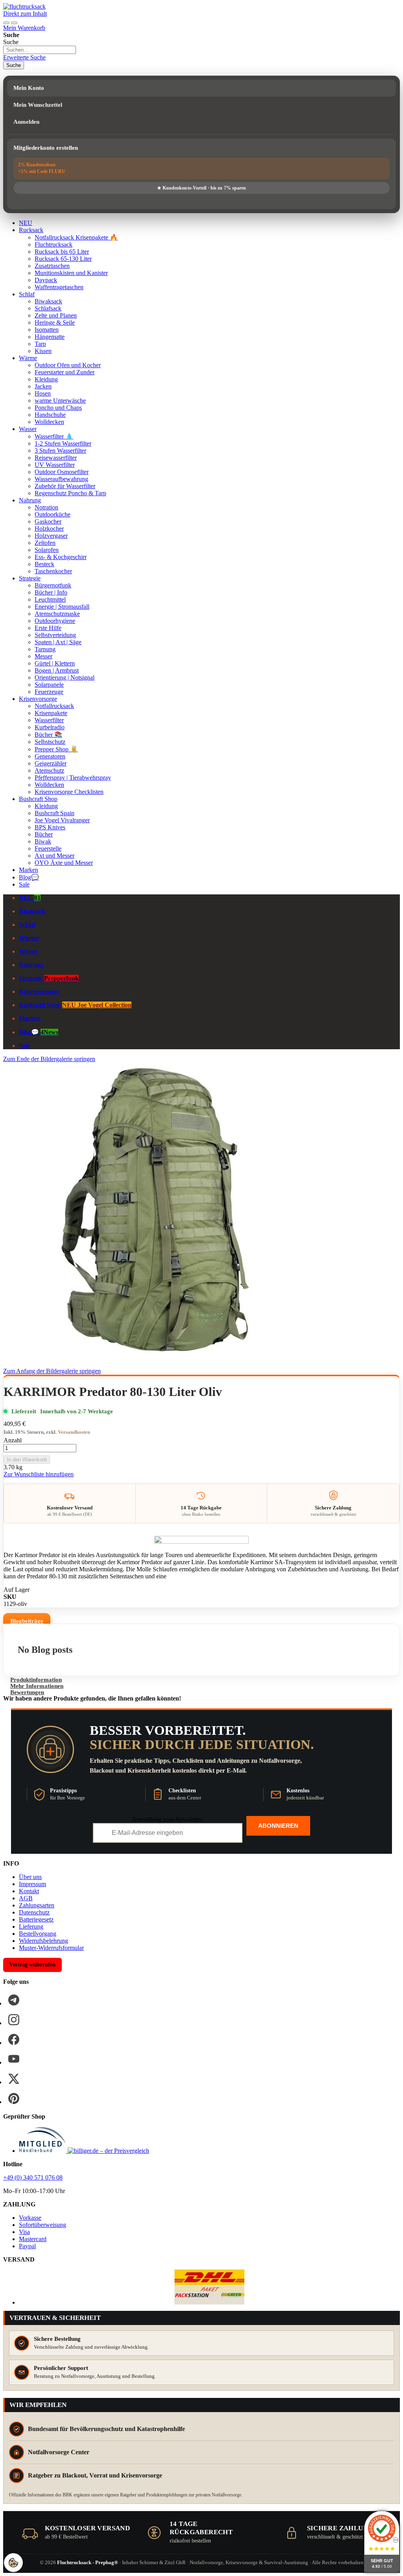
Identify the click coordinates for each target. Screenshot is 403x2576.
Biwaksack (48, 301)
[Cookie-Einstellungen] (13, 2563)
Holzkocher (49, 529)
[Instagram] (14, 2020)
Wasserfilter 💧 (54, 436)
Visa (24, 2232)
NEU (26, 223)
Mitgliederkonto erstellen (46, 148)
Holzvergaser (51, 536)
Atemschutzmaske (57, 614)
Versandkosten (74, 1432)
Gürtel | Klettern (55, 663)
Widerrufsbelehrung (43, 1941)
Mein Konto (29, 88)
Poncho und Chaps (58, 408)
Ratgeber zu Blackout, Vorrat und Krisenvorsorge (95, 2475)
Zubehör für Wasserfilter (65, 486)
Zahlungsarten (37, 1905)
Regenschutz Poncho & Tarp (70, 493)
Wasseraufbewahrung (61, 479)
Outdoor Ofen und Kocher (68, 365)
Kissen (43, 351)
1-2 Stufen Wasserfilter (63, 443)
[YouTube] (14, 2059)
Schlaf (27, 294)
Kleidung (46, 379)
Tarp (40, 344)
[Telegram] (14, 2000)
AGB (26, 1898)
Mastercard (33, 2239)
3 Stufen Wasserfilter (60, 451)
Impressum (32, 1884)
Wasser (28, 429)
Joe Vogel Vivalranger (62, 820)
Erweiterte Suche (24, 57)
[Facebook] (14, 2039)
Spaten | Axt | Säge (58, 642)
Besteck (44, 564)
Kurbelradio (50, 727)
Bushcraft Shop (38, 799)
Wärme (28, 358)
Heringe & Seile (55, 322)
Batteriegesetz (36, 1919)
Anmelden (26, 122)
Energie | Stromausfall (62, 607)
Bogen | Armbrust (57, 670)
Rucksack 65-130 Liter (63, 259)
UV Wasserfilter (55, 465)
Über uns (30, 1877)
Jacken (43, 386)
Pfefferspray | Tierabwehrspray (73, 778)
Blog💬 (29, 877)
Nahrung (30, 500)
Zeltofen (45, 543)
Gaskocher (48, 521)
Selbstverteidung (55, 635)
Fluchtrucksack (54, 244)
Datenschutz (34, 1912)
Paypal (27, 2246)
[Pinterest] (14, 2098)
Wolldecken (49, 422)
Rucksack (31, 230)
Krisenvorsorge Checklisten (69, 792)
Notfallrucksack (54, 706)
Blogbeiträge (27, 1621)
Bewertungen (27, 1692)
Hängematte (50, 337)
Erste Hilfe (48, 628)
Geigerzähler (51, 763)
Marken (29, 870)
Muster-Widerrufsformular (51, 1948)
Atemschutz (49, 770)
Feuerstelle (48, 848)
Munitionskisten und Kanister (71, 273)
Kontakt (29, 1891)
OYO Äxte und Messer (64, 863)
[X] (14, 2079)
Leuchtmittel (50, 599)
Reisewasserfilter (56, 458)
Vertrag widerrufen (32, 1965)
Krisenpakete (51, 713)
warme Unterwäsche (60, 401)
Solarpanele (49, 685)
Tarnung (45, 649)
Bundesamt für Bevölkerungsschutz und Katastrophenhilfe (106, 2429)
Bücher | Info (51, 592)
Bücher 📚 (48, 735)
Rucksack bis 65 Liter (62, 252)
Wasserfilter (49, 720)
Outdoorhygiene (55, 621)
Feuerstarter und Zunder (65, 372)
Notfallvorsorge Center (59, 2452)
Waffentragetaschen (59, 287)
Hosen (43, 393)
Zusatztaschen (52, 266)
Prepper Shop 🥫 (56, 749)
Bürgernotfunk (53, 585)
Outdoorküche (53, 514)
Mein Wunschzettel (38, 105)
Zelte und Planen (56, 315)
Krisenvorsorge (38, 699)
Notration (46, 507)
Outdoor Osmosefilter (62, 472)
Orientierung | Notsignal (65, 677)
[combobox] (40, 50)
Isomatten (47, 330)
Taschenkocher (53, 571)
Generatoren (50, 756)
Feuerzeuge (49, 692)
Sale (24, 884)
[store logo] (24, 7)
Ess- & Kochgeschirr (61, 557)
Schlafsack (48, 308)
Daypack (46, 280)
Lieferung (31, 1926)
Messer (43, 656)
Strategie (30, 578)
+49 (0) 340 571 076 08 (33, 2177)
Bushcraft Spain (55, 813)
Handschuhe (50, 415)
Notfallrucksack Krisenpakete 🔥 (76, 237)
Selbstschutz (50, 742)
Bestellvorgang (38, 1934)
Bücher (44, 834)
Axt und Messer (55, 856)
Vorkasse (30, 2218)
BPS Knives (50, 827)
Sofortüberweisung (43, 2225)
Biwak (43, 841)
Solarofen (47, 550)
